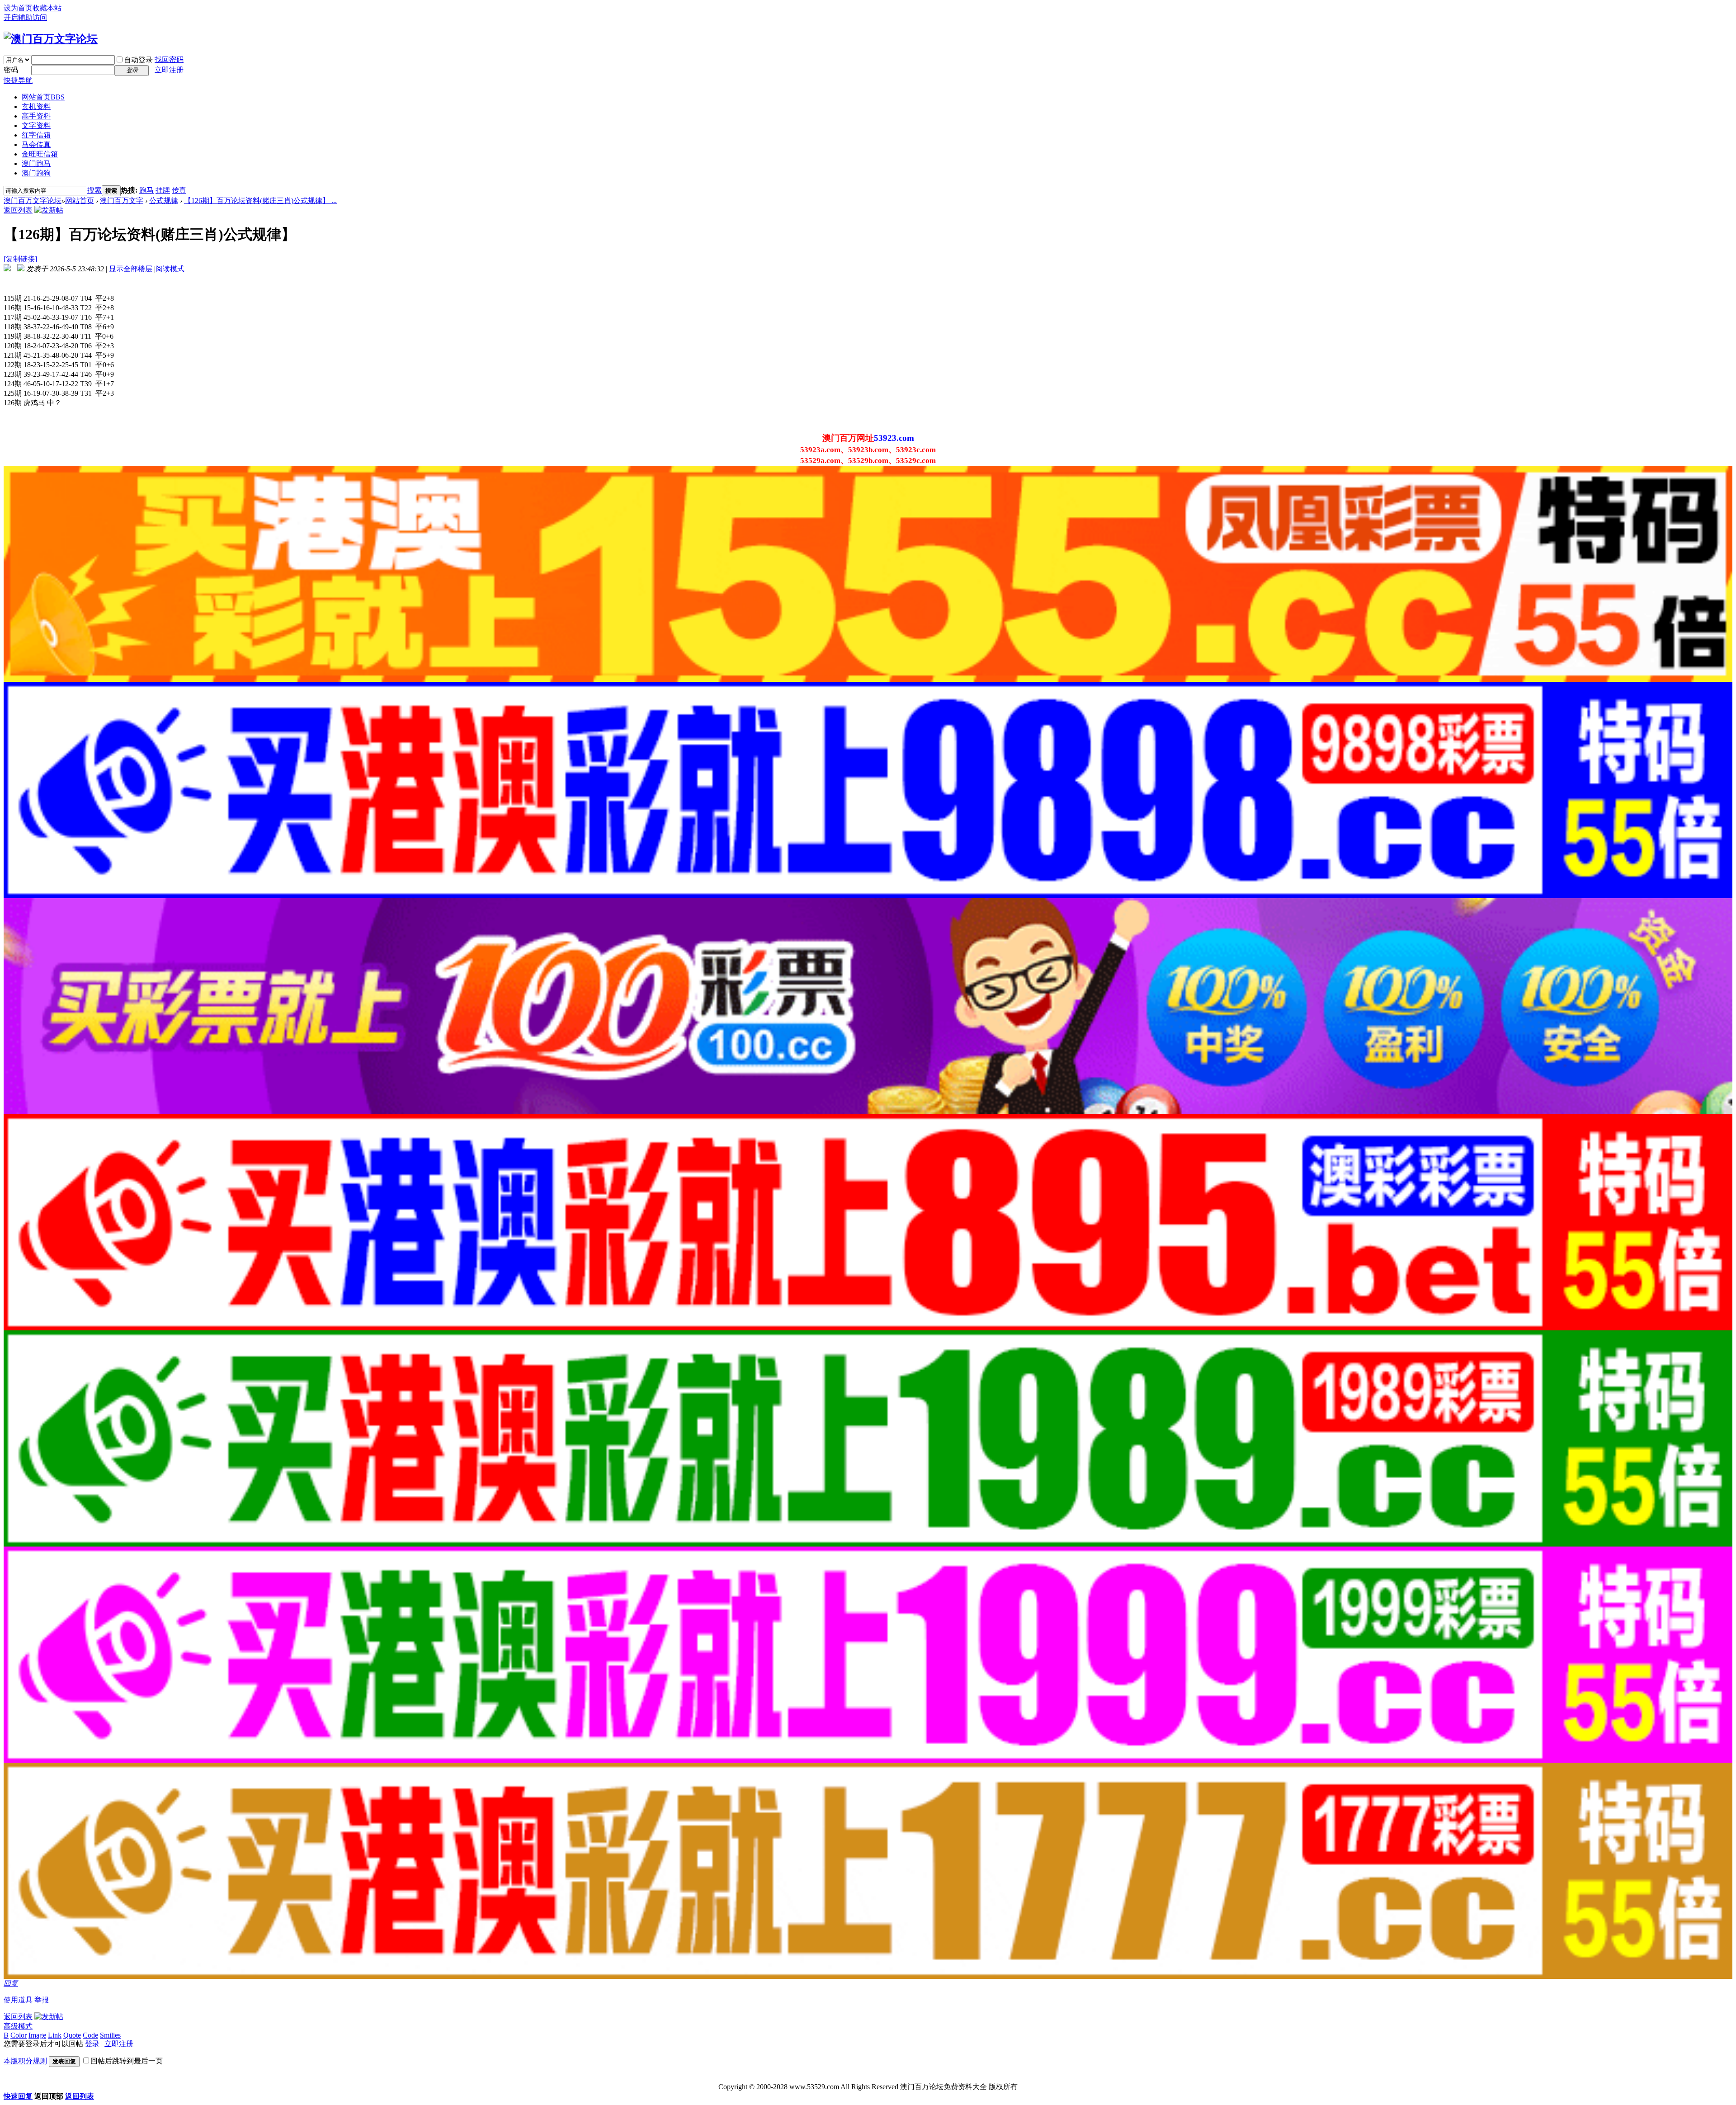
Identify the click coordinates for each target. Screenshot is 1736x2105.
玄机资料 (36, 106)
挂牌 (163, 190)
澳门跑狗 (36, 173)
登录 (92, 2044)
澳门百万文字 (122, 201)
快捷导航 (18, 80)
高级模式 (18, 2026)
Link (55, 2035)
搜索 (94, 190)
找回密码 (169, 59)
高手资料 (36, 116)
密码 (11, 70)
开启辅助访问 (25, 17)
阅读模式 (170, 269)
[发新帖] (49, 210)
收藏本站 (47, 8)
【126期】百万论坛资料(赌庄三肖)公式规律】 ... (260, 201)
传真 (179, 190)
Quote (72, 2035)
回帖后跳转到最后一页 (127, 2061)
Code (90, 2035)
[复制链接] (20, 259)
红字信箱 (36, 135)
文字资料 (36, 125)
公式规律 (164, 201)
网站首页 (43, 97)
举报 (42, 2000)
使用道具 (18, 2000)
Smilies (110, 2035)
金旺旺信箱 (40, 154)
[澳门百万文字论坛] (51, 39)
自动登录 (138, 60)
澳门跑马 (36, 163)
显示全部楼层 (131, 269)
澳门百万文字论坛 (33, 201)
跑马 (146, 190)
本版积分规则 (25, 2061)
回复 (11, 1983)
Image (37, 2035)
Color (19, 2035)
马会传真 (36, 144)
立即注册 (169, 70)
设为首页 (18, 8)
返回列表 (18, 210)
